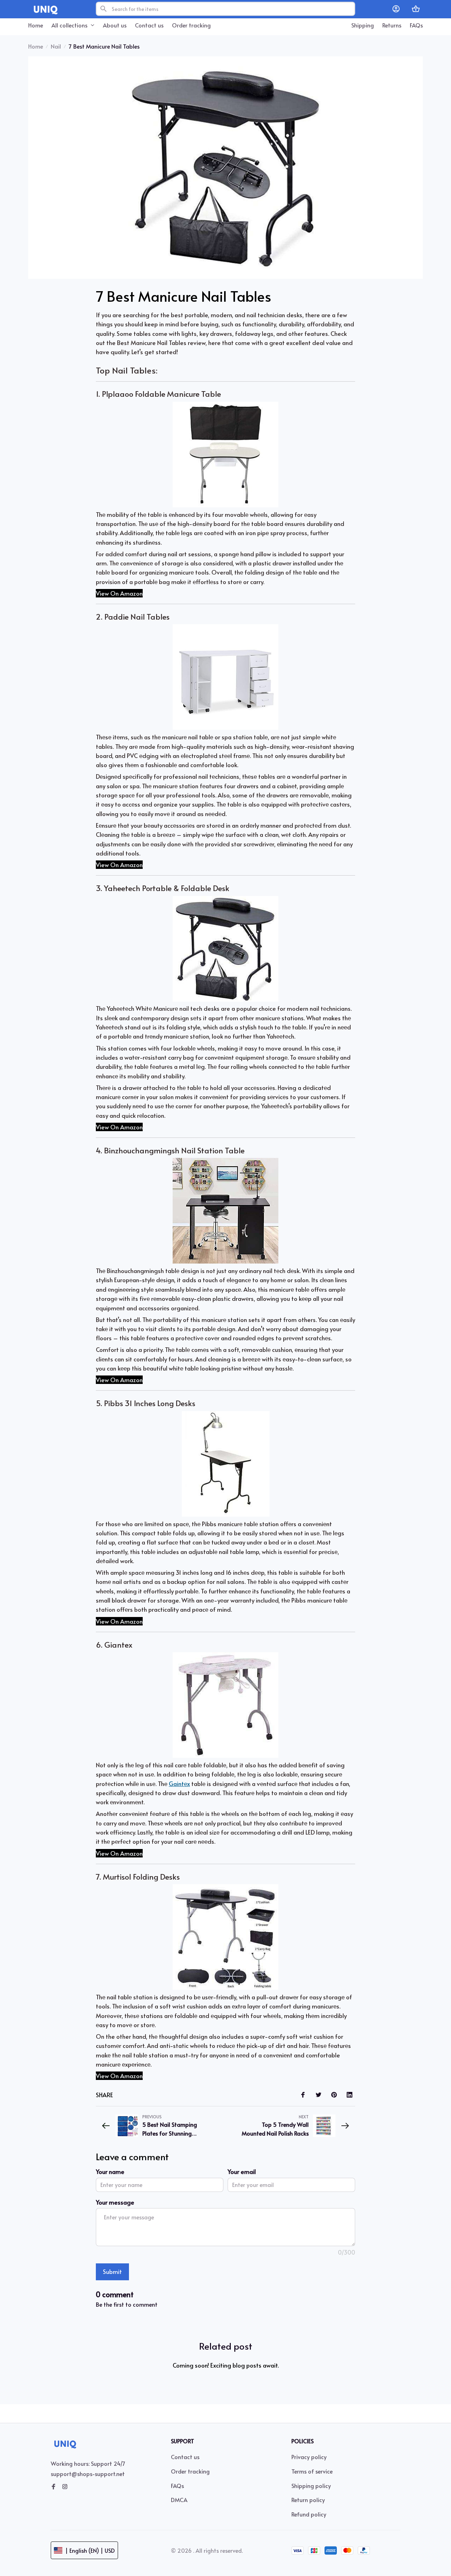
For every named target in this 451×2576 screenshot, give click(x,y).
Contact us (185, 2457)
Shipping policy (311, 2486)
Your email (242, 2171)
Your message (115, 2202)
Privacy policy (309, 2457)
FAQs (177, 2486)
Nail (56, 46)
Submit (112, 2271)
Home (36, 46)
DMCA (179, 2500)
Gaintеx (179, 1784)
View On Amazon (119, 593)
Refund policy (309, 2514)
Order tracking (190, 2471)
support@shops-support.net (88, 2474)
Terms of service (312, 2471)
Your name (110, 2171)
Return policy (308, 2500)
